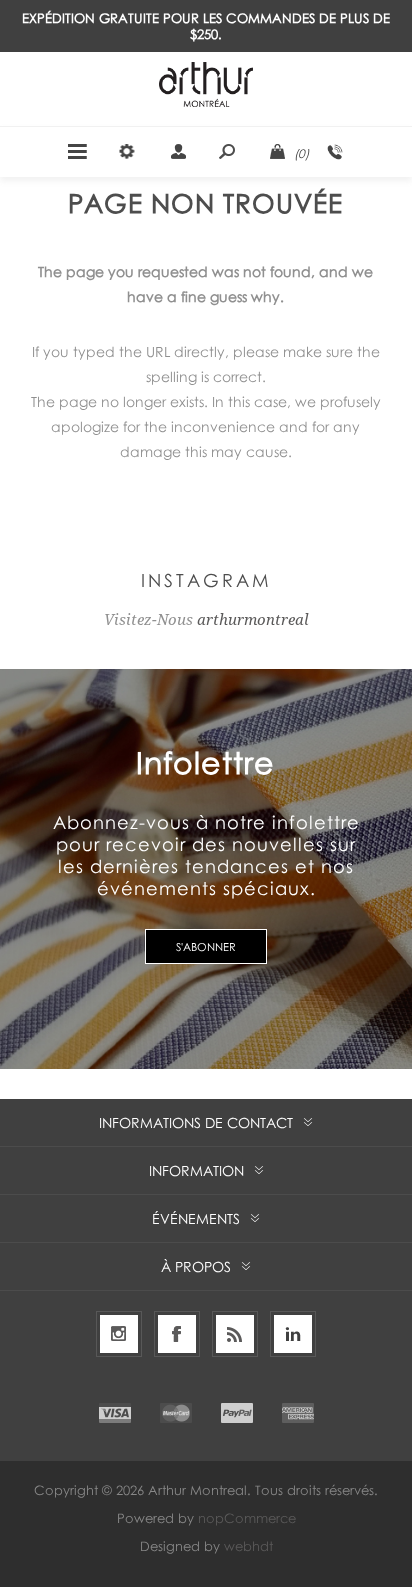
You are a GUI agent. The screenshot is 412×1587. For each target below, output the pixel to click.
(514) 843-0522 (335, 152)
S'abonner (206, 946)
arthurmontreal (253, 620)
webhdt (248, 1546)
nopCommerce (247, 1518)
